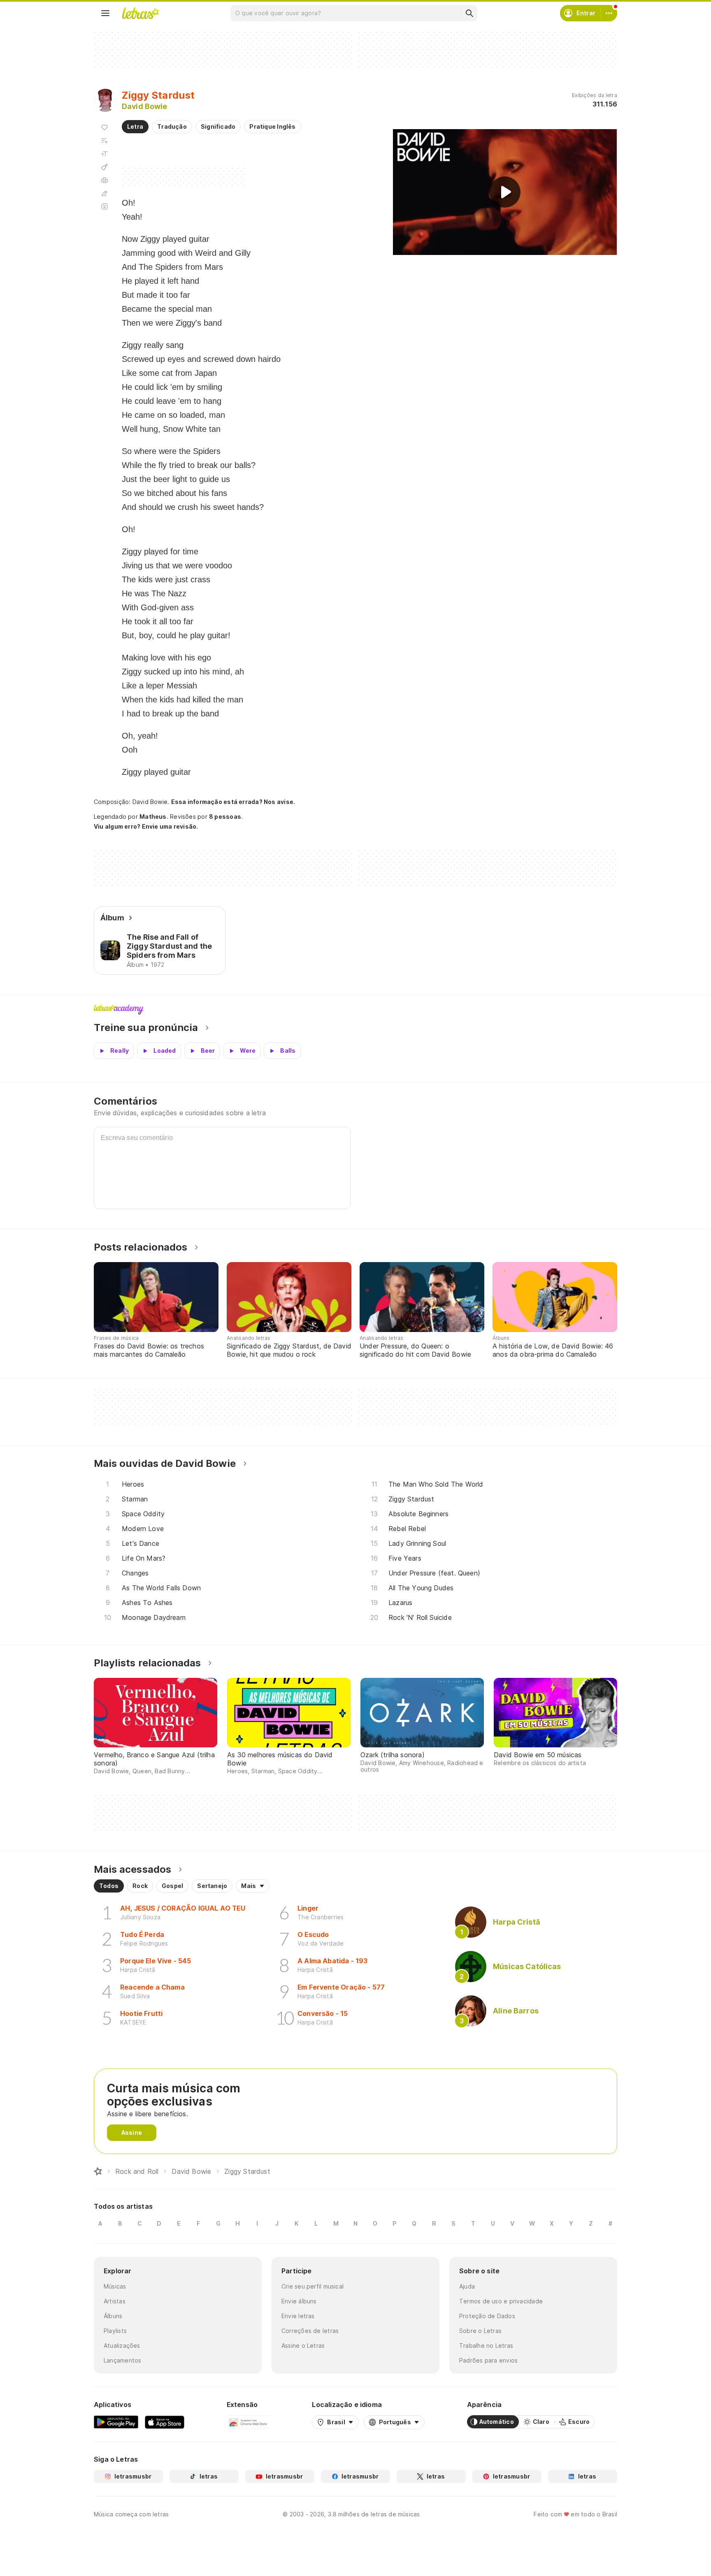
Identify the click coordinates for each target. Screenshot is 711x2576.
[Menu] (105, 13)
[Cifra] (105, 167)
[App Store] (165, 2422)
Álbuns (113, 2316)
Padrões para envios (488, 2360)
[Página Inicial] (98, 2171)
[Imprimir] (105, 180)
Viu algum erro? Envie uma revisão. (146, 827)
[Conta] (609, 13)
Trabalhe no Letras (486, 2346)
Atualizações (122, 2346)
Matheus (153, 817)
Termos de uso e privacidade (501, 2301)
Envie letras (298, 2316)
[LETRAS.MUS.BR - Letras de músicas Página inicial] (140, 13)
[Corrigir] (105, 193)
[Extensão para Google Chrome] (248, 2422)
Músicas (115, 2286)
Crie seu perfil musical (313, 2286)
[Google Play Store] (116, 2422)
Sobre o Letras (480, 2331)
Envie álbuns (299, 2301)
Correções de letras (310, 2331)
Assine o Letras (303, 2346)
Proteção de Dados (487, 2316)
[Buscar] (469, 13)
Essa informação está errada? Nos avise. (233, 802)
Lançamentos (122, 2360)
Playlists (115, 2331)
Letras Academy (355, 1010)
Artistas (115, 2301)
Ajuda (467, 2286)
